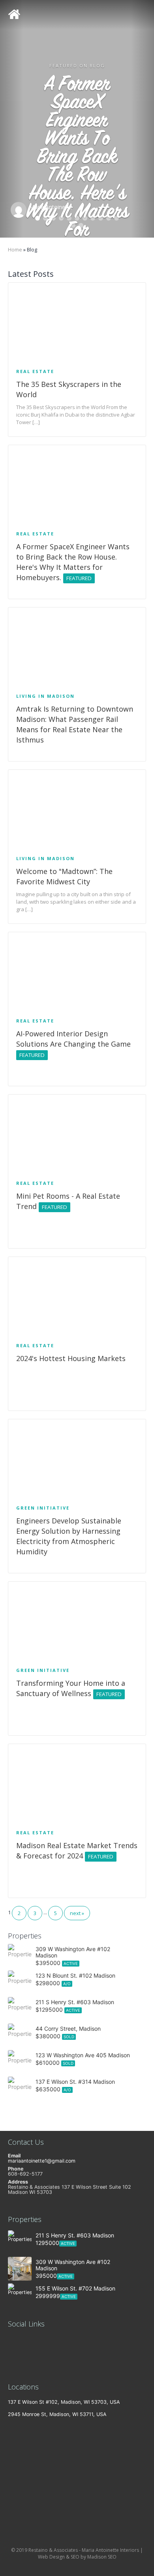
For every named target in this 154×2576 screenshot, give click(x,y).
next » (77, 1913)
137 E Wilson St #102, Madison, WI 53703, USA (64, 2402)
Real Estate (35, 371)
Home (15, 250)
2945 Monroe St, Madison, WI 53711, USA (57, 2414)
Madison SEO (102, 2557)
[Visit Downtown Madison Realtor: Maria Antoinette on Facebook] (12, 2367)
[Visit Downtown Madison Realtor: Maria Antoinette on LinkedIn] (12, 2341)
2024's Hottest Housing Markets (71, 1358)
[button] (12, 119)
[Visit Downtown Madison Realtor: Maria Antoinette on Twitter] (12, 2354)
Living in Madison (45, 696)
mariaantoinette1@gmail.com (42, 2161)
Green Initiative (43, 1508)
